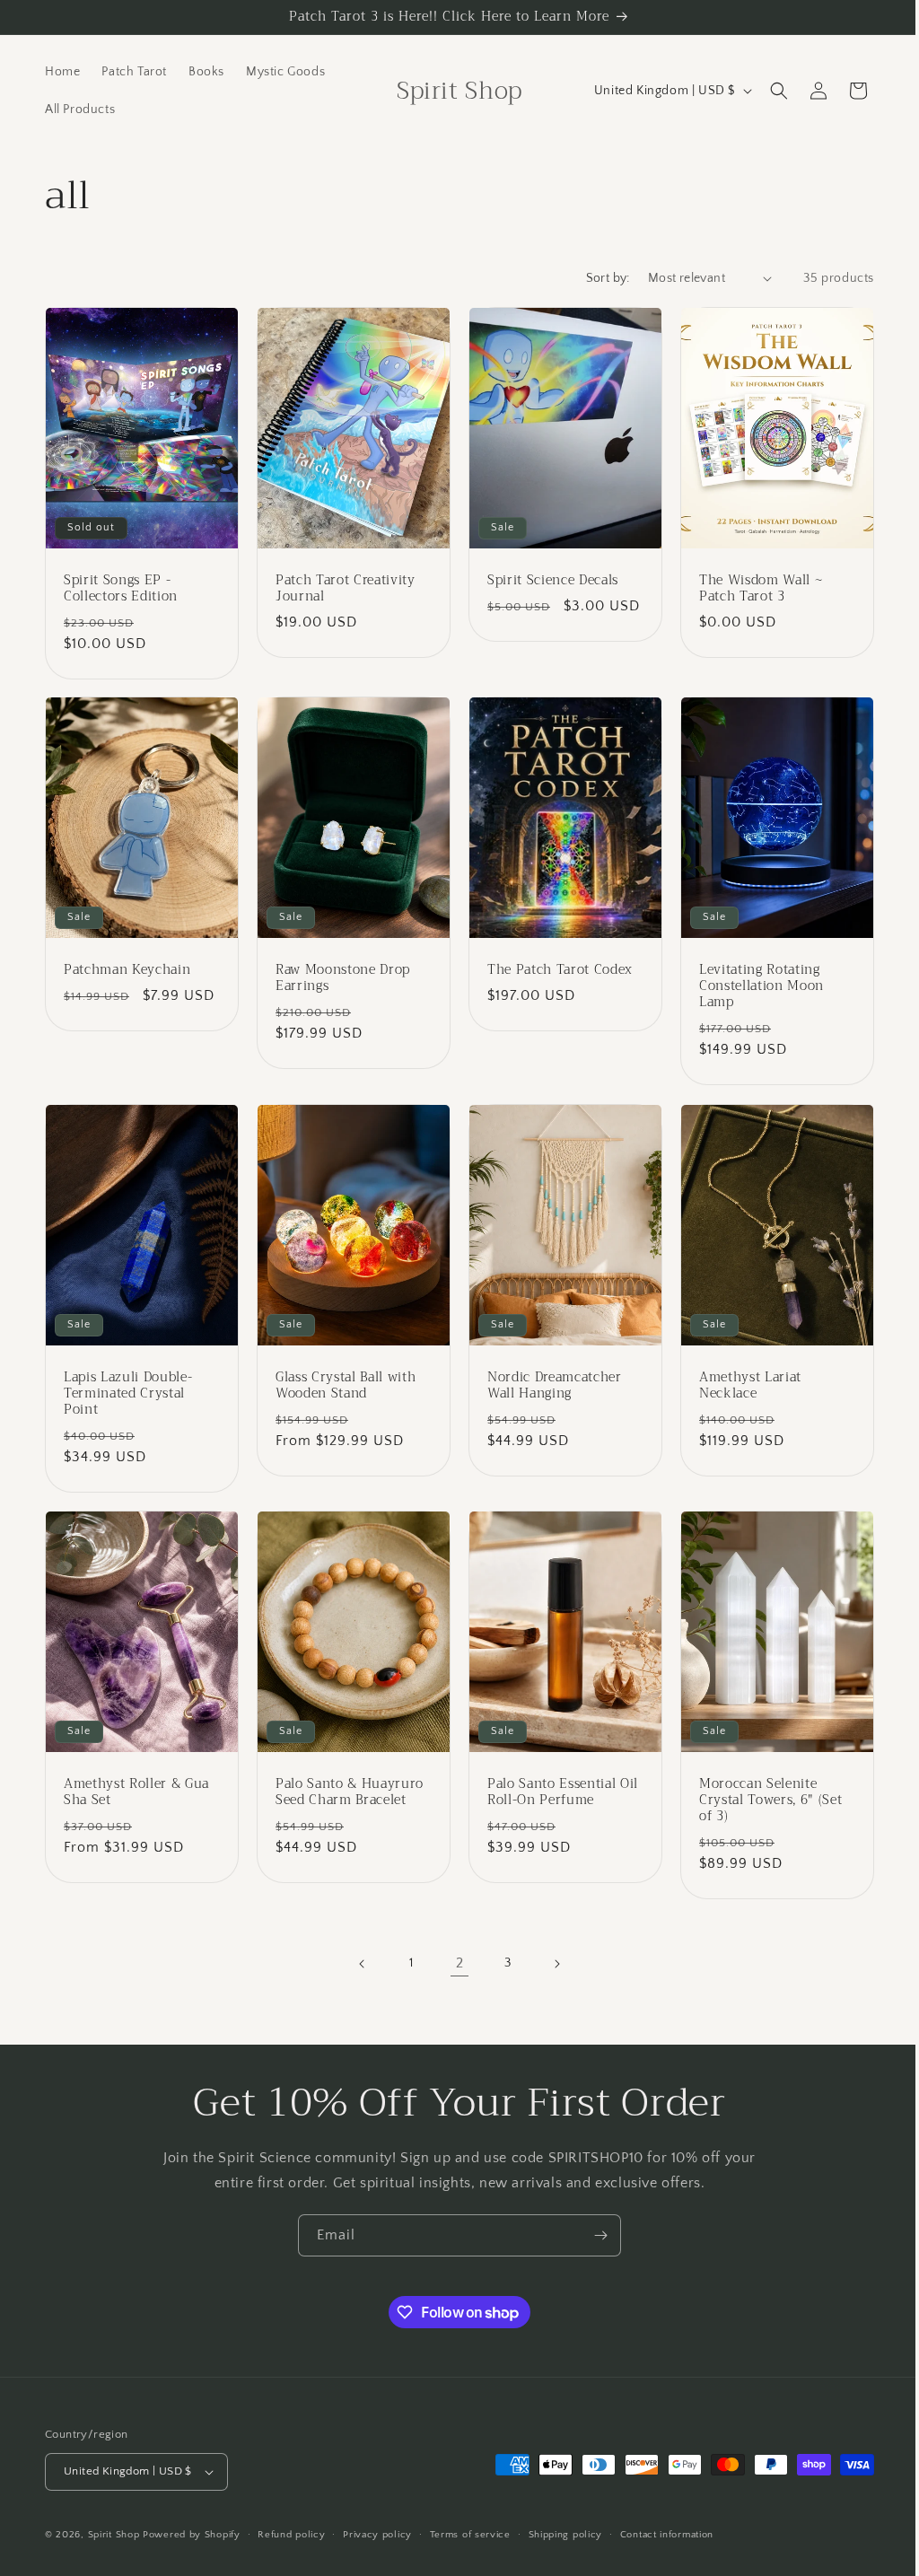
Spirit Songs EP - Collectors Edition (121, 583)
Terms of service (470, 2534)
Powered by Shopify (192, 2535)
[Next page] (550, 1947)
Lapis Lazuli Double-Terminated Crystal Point (128, 1381)
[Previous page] (356, 1947)
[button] (766, 91)
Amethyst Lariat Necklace (740, 1372)
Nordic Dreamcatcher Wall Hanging (548, 1372)
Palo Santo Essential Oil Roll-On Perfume (556, 1774)
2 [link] (453, 1946)
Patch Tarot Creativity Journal (342, 583)
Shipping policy (566, 2534)
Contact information (667, 2534)
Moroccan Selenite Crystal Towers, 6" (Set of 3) (761, 1783)
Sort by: (595, 278)
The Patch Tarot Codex (554, 962)
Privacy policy (377, 2534)
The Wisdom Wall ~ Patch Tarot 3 (751, 583)
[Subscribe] (594, 2235)
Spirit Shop (114, 2535)
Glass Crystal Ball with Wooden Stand (342, 1372)
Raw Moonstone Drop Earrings (339, 970)
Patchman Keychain (127, 962)
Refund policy (291, 2534)
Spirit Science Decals (547, 575)
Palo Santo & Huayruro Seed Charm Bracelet (346, 1774)
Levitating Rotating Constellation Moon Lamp (752, 979)
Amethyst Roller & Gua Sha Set (136, 1774)
